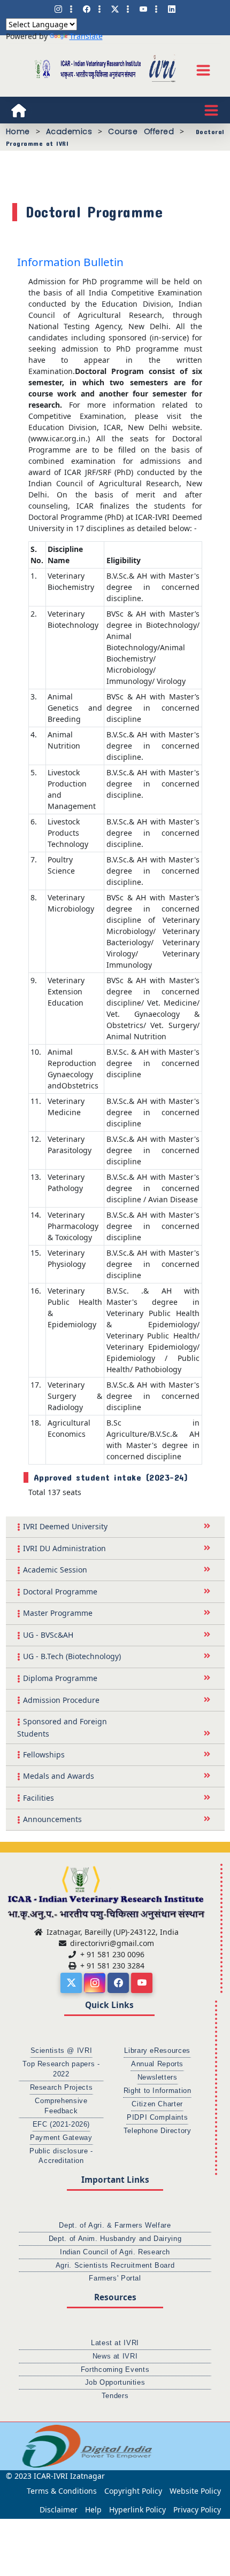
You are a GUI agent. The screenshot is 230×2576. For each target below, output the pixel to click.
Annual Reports (157, 2064)
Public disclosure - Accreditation (61, 2156)
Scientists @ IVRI (62, 2051)
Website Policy (195, 2491)
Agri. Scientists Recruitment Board (115, 2266)
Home (18, 131)
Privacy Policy (197, 2509)
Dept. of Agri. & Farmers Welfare (115, 2225)
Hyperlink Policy (137, 2509)
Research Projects (62, 2088)
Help (93, 2509)
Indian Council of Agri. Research (115, 2252)
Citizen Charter (157, 2104)
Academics (69, 131)
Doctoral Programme (60, 1591)
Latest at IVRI (115, 2343)
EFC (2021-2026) (61, 2124)
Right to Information (158, 2091)
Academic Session (55, 1570)
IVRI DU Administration (64, 1548)
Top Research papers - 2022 (61, 2069)
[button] (13, 2446)
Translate (86, 36)
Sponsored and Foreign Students (62, 1727)
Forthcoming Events (115, 2370)
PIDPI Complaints (157, 2118)
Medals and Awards (59, 1776)
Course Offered (141, 131)
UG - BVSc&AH (48, 1635)
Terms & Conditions (62, 2491)
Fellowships (44, 1754)
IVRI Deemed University (65, 1526)
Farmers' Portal (115, 2278)
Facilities (39, 1798)
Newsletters (158, 2077)
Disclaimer (59, 2509)
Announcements (52, 1819)
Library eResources (157, 2051)
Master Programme (58, 1613)
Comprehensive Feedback (61, 2106)
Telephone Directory (158, 2131)
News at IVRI (115, 2356)
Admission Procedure (61, 1700)
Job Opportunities (115, 2383)
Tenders (115, 2396)
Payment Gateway (61, 2138)
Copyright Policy (133, 2491)
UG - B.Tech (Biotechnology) (72, 1656)
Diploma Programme (60, 1678)
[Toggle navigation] (203, 70)
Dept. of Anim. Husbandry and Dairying (115, 2239)
